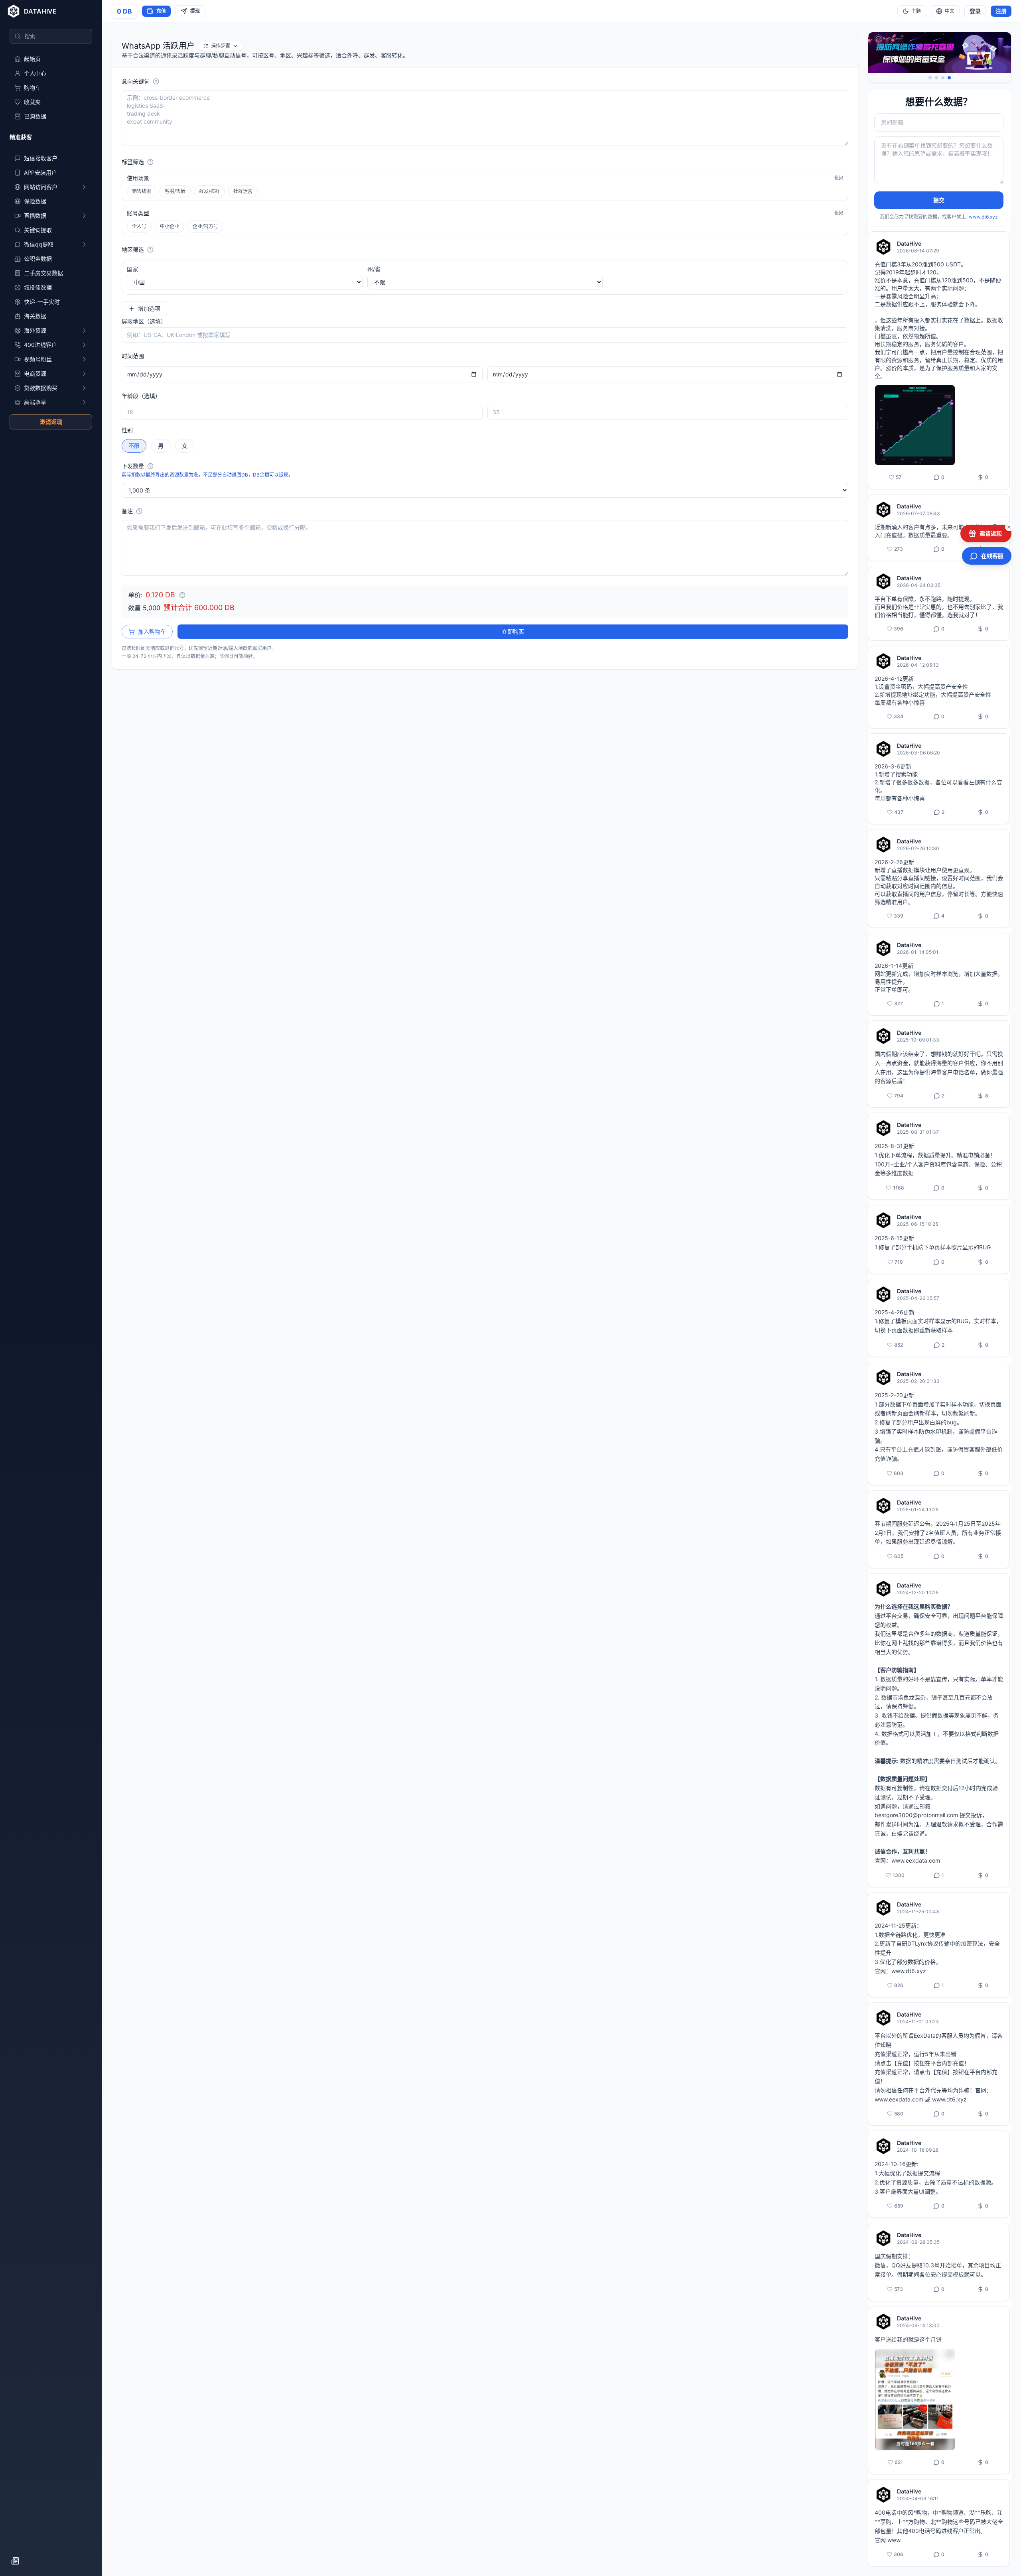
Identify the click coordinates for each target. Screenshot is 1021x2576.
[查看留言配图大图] (915, 425)
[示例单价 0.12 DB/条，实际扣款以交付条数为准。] (182, 595)
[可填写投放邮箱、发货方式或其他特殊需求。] (139, 511)
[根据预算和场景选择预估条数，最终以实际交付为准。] (150, 466)
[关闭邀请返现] (1009, 527)
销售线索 (142, 191)
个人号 (139, 226)
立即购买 (513, 631)
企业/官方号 (205, 226)
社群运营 (243, 191)
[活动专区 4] (949, 78)
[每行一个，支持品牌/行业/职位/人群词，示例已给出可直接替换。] (156, 81)
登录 (975, 11)
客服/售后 (175, 191)
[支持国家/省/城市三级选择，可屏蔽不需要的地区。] (150, 250)
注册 (1001, 11)
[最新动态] (15, 2561)
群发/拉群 (209, 191)
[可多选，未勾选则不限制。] (150, 162)
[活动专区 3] (943, 78)
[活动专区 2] (936, 78)
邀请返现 (51, 422)
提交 (939, 200)
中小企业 (170, 226)
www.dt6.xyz (983, 217)
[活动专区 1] (930, 78)
